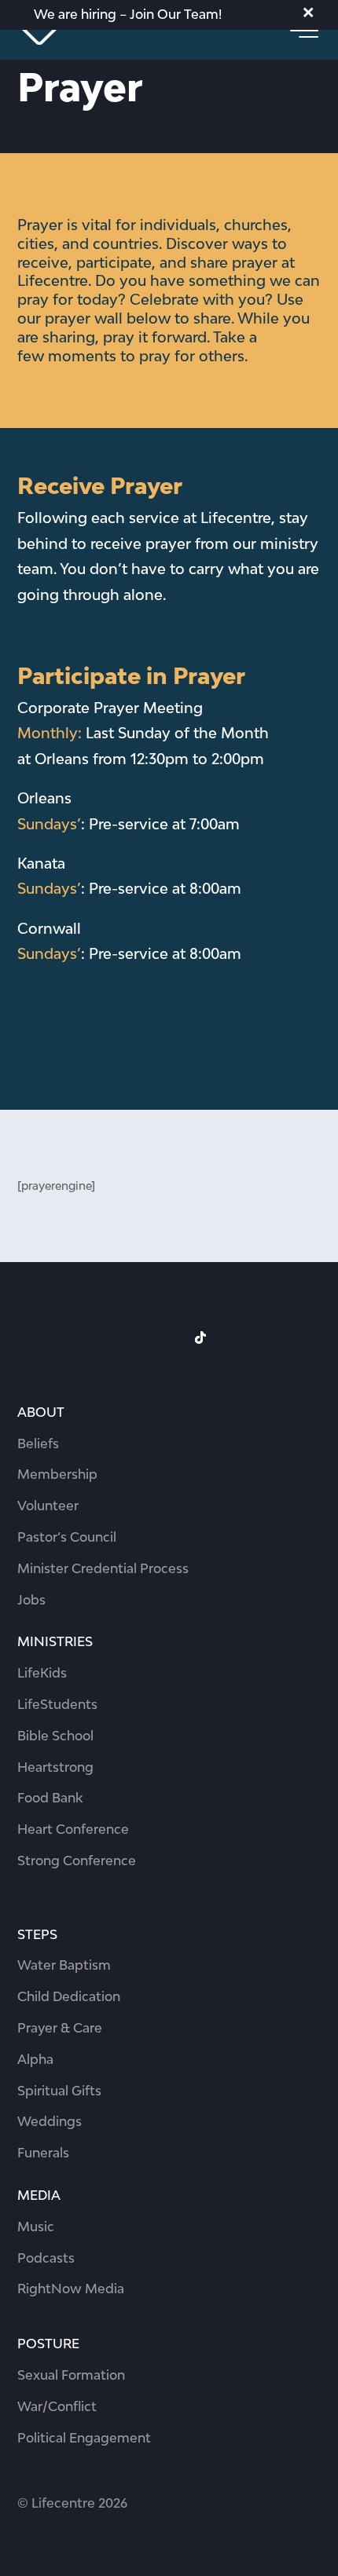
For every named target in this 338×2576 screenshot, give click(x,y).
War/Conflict (57, 2406)
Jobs (31, 1600)
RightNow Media (71, 2289)
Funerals (43, 2153)
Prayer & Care (60, 2028)
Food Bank (50, 1798)
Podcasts (46, 2258)
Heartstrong (55, 1767)
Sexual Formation (71, 2375)
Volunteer (48, 1506)
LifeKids (42, 1673)
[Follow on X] (169, 1337)
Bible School (55, 1736)
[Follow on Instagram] (138, 1337)
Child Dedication (69, 1996)
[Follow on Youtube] (232, 1337)
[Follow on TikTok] (200, 1337)
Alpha (35, 2059)
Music (36, 2227)
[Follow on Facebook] (106, 1337)
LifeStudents (57, 1704)
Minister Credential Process (103, 1568)
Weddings (50, 2121)
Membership (57, 1474)
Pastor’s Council (67, 1537)
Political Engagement (84, 2438)
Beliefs (38, 1444)
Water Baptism (64, 1965)
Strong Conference (77, 1861)
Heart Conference (73, 1829)
